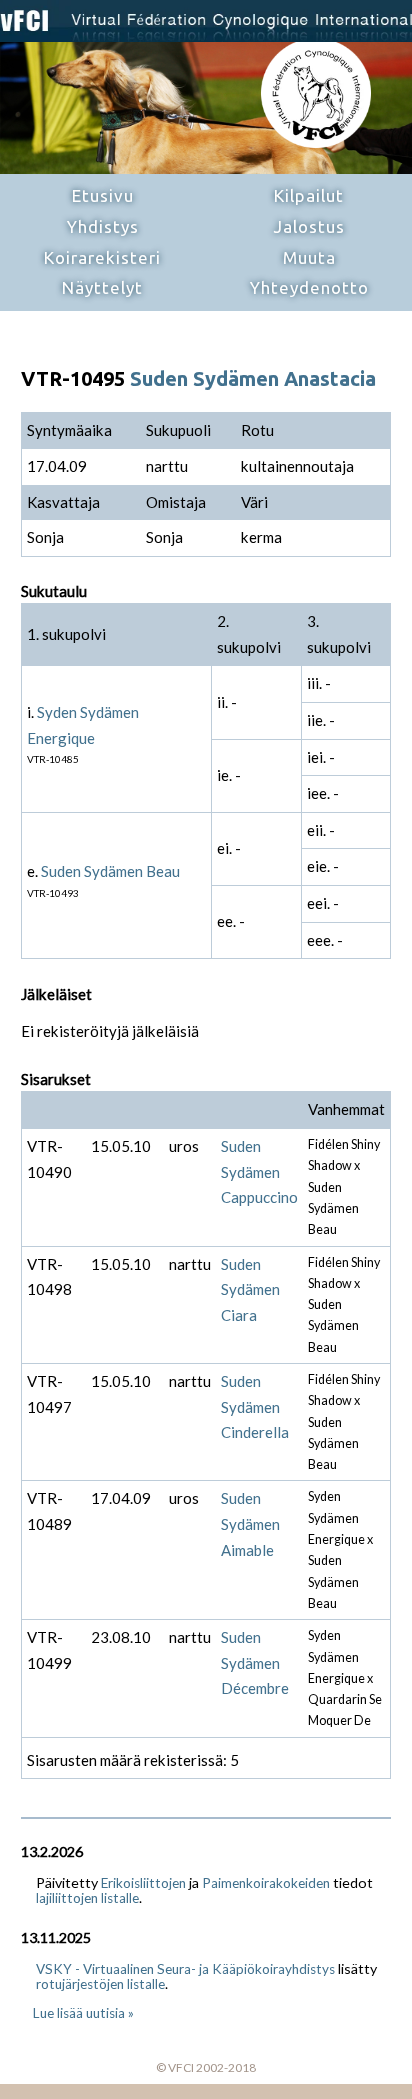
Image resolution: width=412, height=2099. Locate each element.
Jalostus (309, 226)
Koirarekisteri (102, 257)
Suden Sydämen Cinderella (255, 1406)
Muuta (309, 257)
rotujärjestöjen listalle (100, 1984)
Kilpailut (309, 195)
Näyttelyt (102, 287)
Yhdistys (103, 226)
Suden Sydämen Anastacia (253, 378)
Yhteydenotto (309, 287)
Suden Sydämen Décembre (255, 1662)
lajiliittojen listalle (87, 1898)
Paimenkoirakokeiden (266, 1883)
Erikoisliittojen (143, 1883)
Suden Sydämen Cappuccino (259, 1171)
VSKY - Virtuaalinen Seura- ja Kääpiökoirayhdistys (185, 1969)
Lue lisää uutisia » (83, 2013)
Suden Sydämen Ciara (250, 1289)
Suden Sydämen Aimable (250, 1523)
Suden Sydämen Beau (110, 871)
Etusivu (103, 195)
